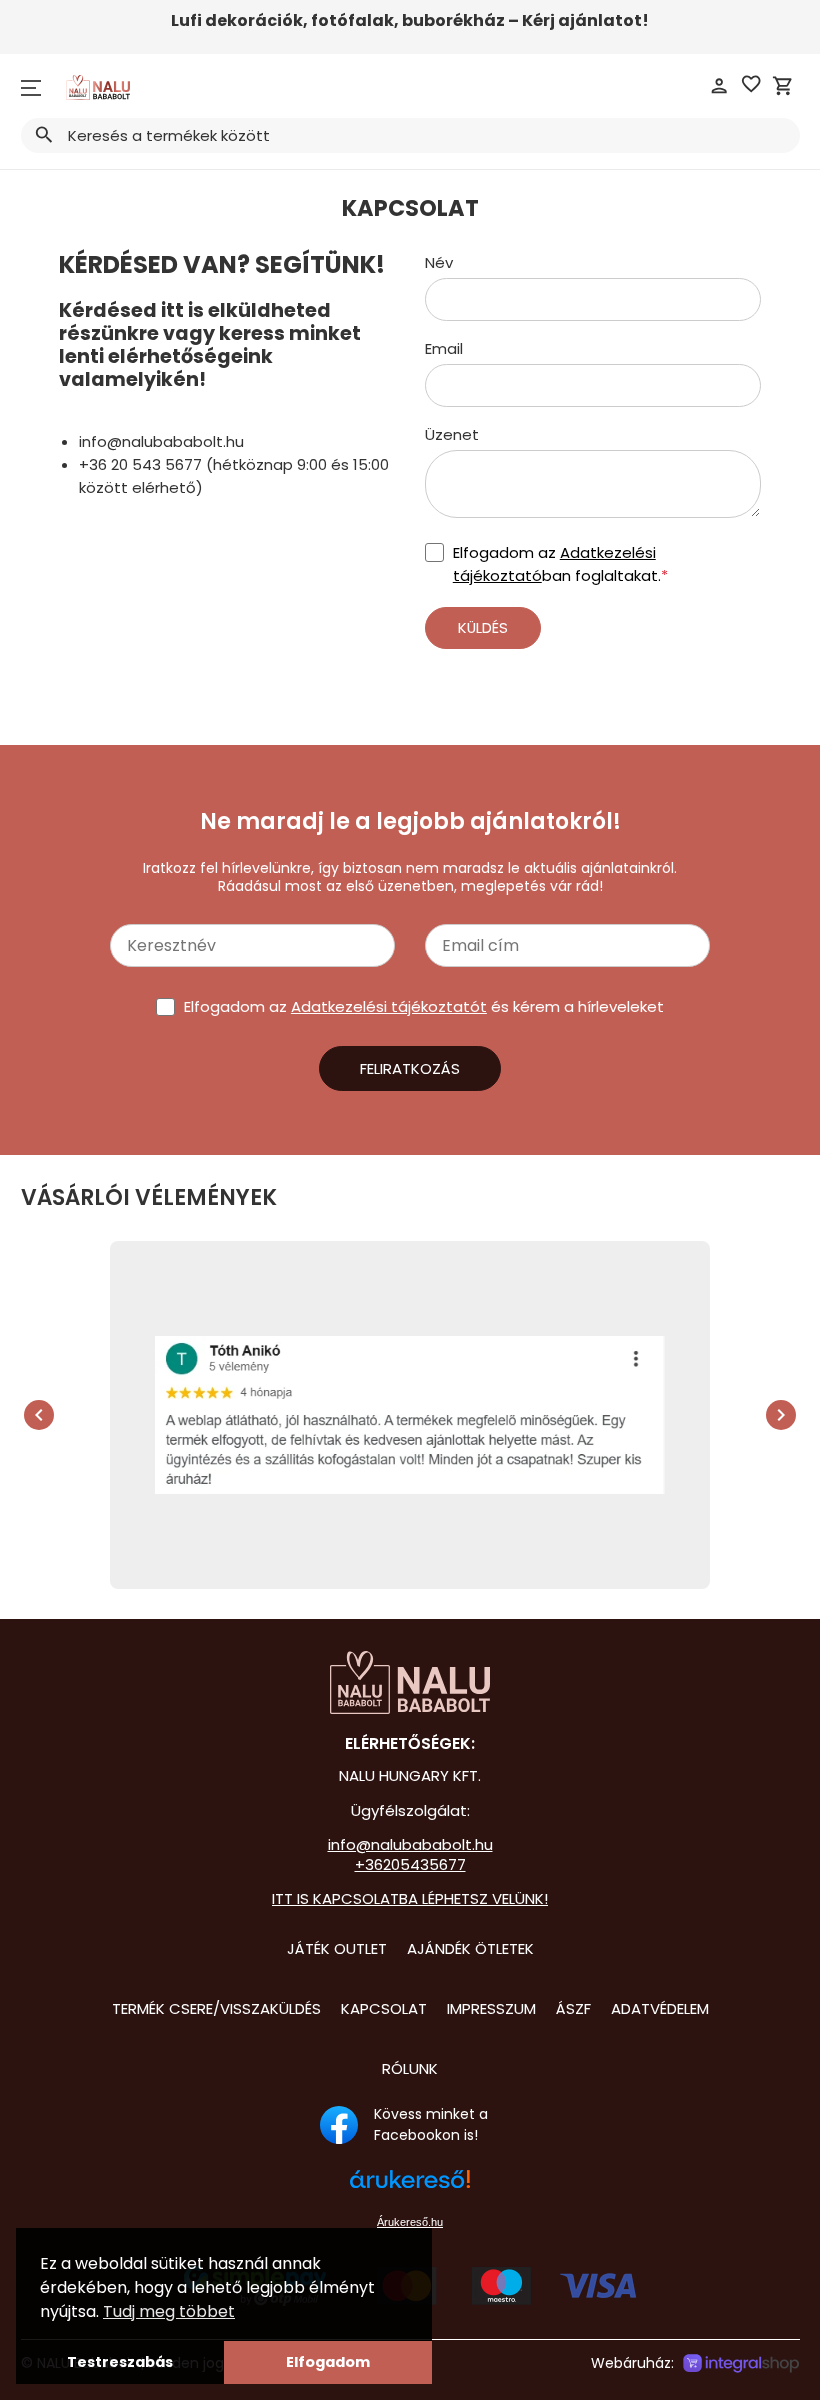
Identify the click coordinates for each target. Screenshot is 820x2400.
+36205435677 (410, 1864)
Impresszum (491, 2008)
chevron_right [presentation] (781, 1415)
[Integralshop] (741, 2364)
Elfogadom (328, 2362)
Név (439, 262)
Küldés (483, 627)
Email (444, 348)
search (43, 135)
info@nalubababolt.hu (410, 1844)
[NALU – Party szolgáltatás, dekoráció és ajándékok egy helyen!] (410, 1682)
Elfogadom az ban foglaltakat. (560, 564)
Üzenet (452, 434)
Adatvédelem (660, 2008)
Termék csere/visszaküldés (216, 2008)
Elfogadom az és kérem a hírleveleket (424, 1006)
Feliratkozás (410, 1068)
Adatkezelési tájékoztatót (389, 1006)
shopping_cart (783, 86)
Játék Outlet (337, 1948)
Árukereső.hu (410, 2222)
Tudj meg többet (169, 2311)
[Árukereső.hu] (410, 2189)
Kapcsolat (384, 2008)
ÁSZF (573, 2008)
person (719, 86)
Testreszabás (120, 2362)
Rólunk (410, 2068)
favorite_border (751, 84)
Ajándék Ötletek (470, 1948)
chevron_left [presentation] (39, 1415)
